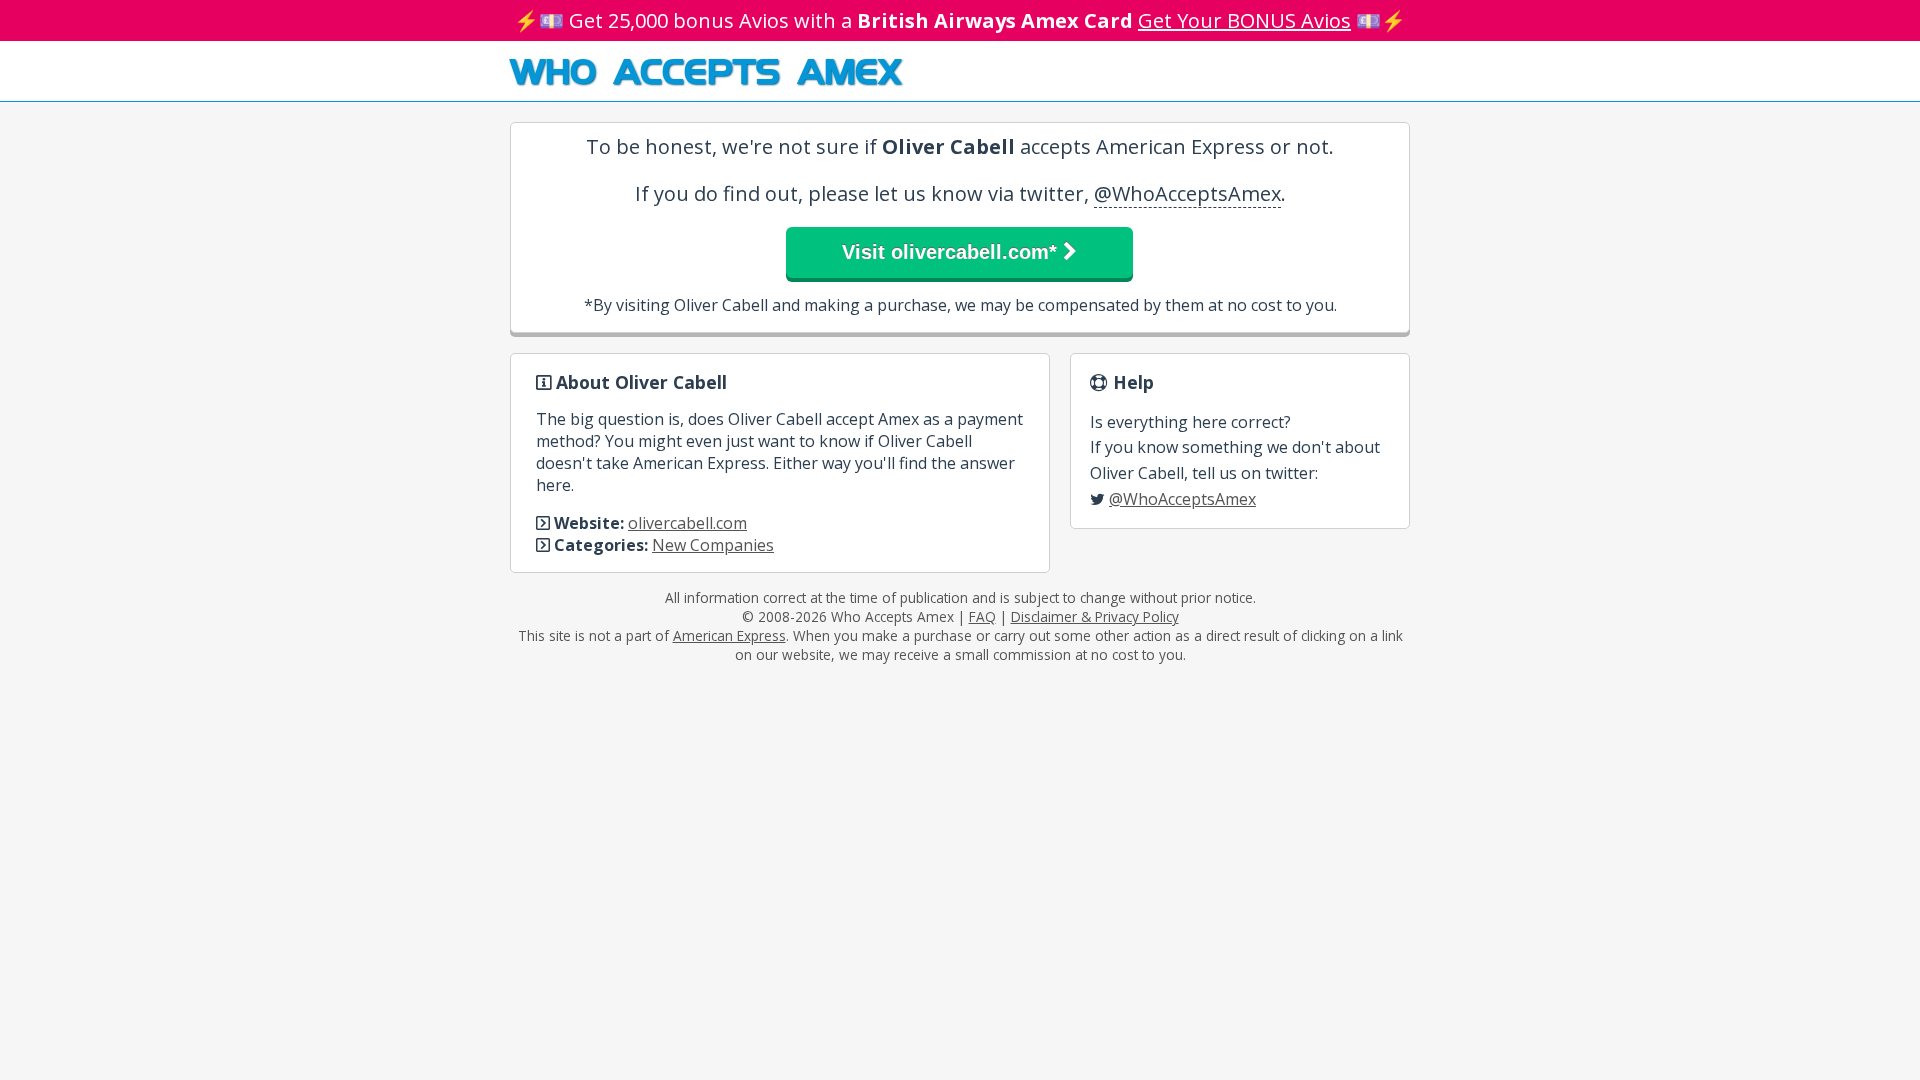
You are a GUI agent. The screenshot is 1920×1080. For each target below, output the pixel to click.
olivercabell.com (687, 523)
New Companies (713, 545)
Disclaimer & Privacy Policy (1095, 616)
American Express (729, 635)
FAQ (982, 616)
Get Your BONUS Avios (1244, 20)
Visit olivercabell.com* (952, 252)
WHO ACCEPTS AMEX (705, 70)
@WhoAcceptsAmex (1187, 193)
